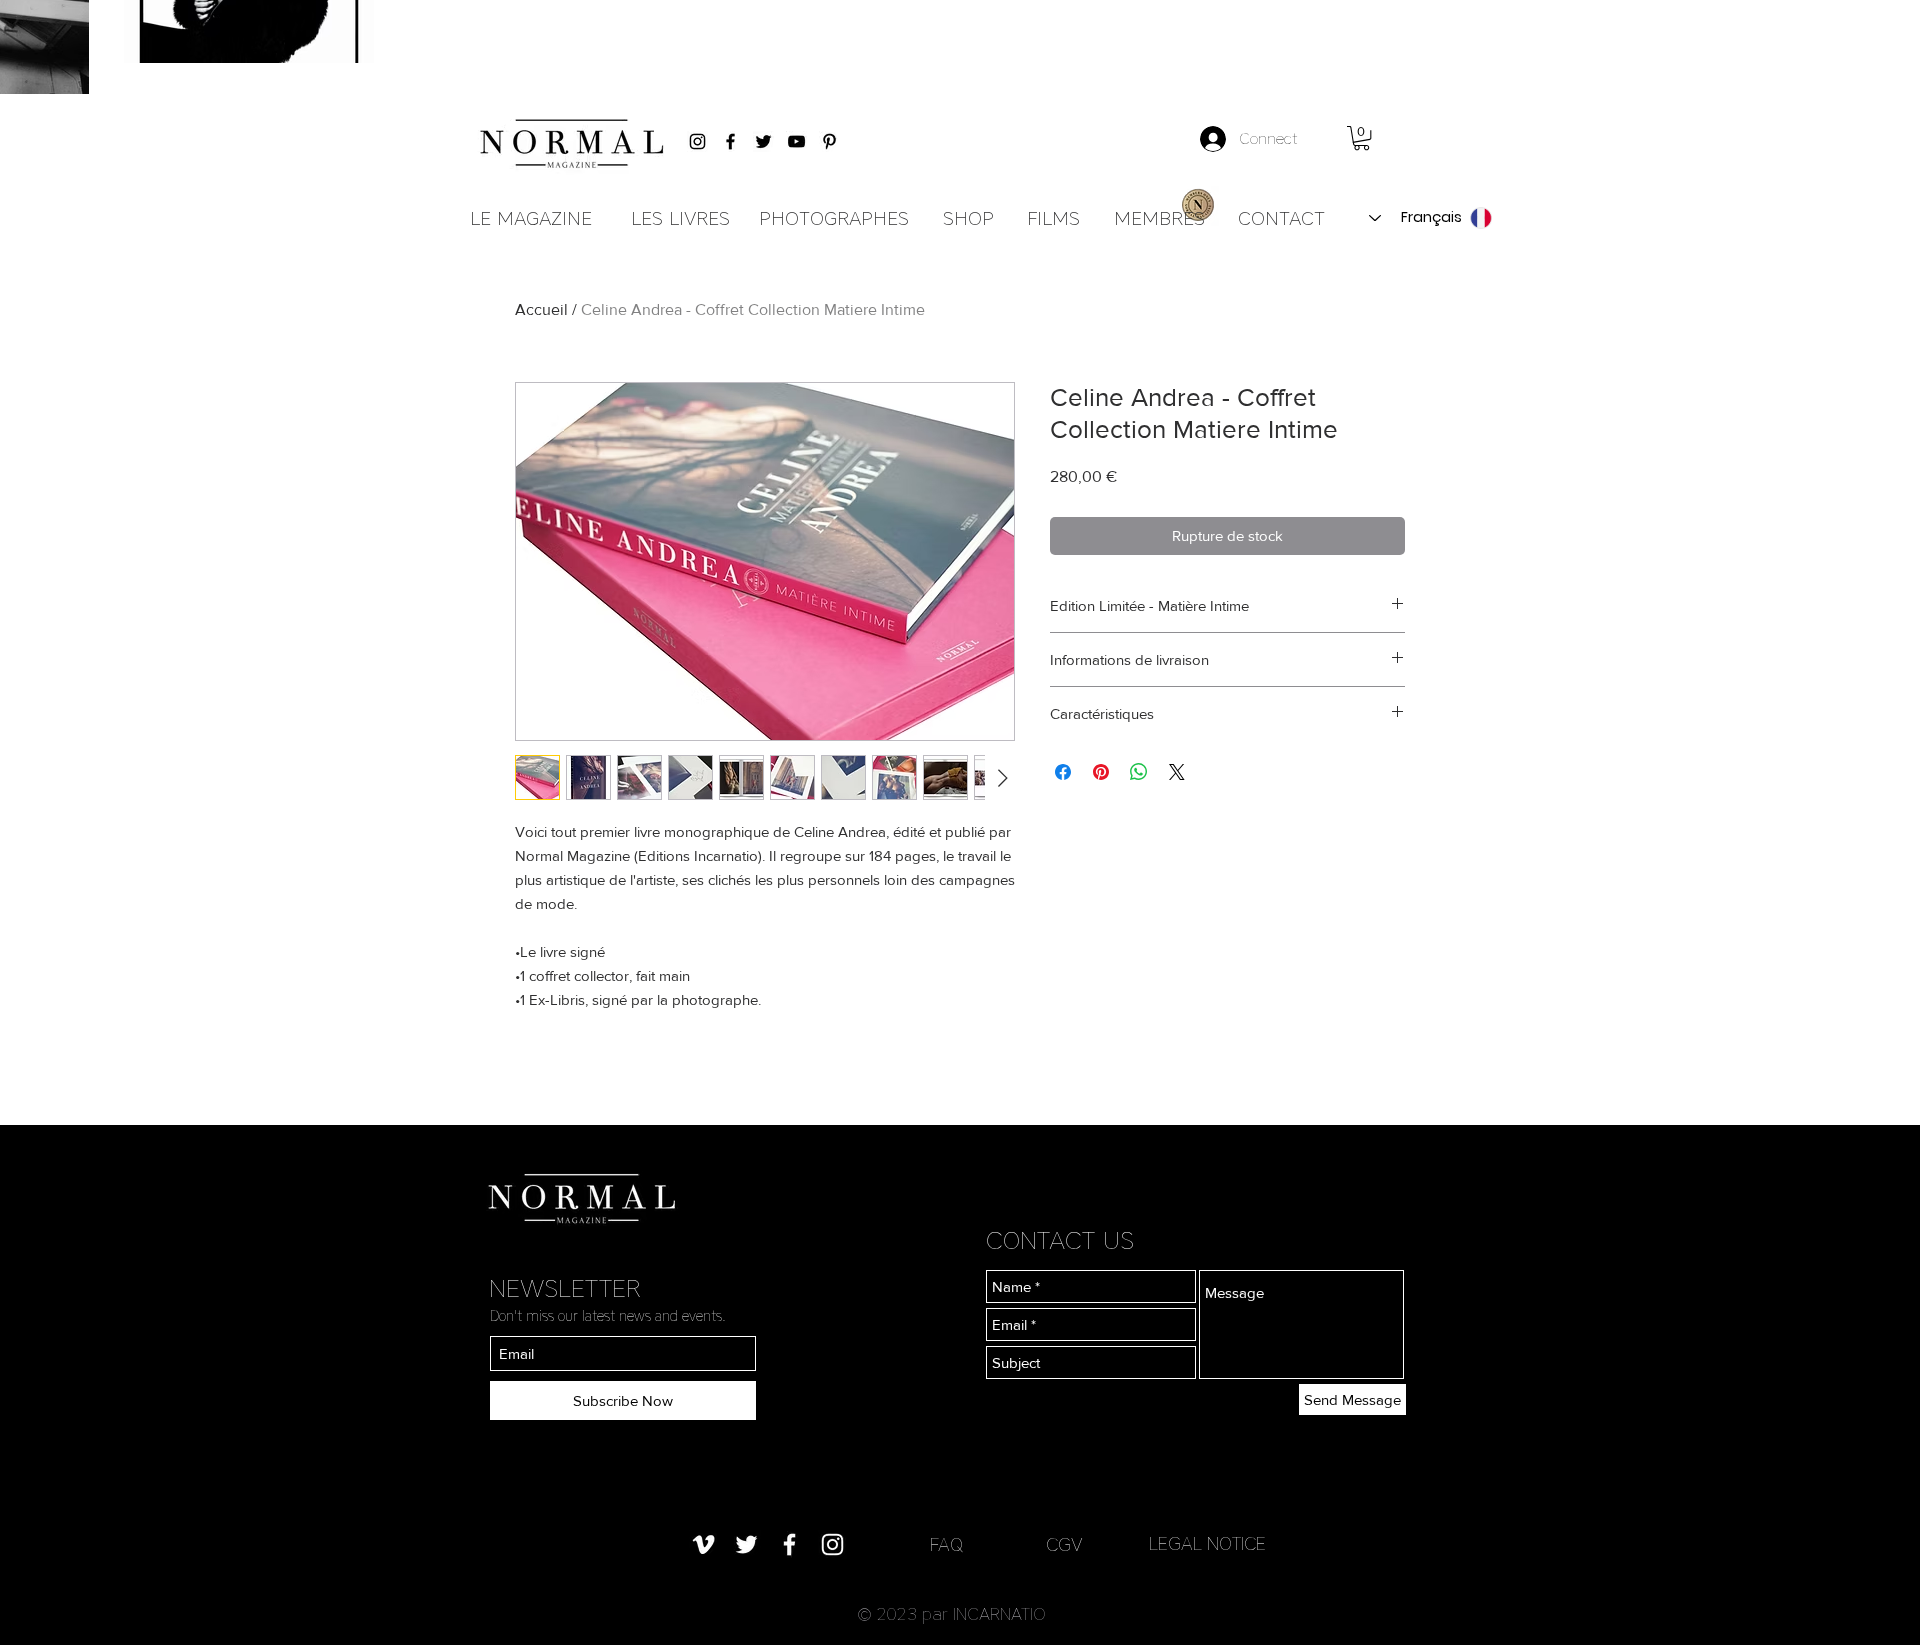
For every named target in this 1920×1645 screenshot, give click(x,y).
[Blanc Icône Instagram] (832, 1544)
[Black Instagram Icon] (697, 141)
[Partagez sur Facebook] (1063, 772)
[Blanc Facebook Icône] (789, 1544)
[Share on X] (1177, 772)
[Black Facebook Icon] (730, 141)
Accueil (541, 309)
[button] (1361, 138)
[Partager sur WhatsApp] (1139, 772)
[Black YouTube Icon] (796, 141)
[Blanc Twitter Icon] (746, 1544)
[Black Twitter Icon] (763, 141)
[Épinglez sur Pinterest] (1101, 772)
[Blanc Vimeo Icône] (703, 1544)
